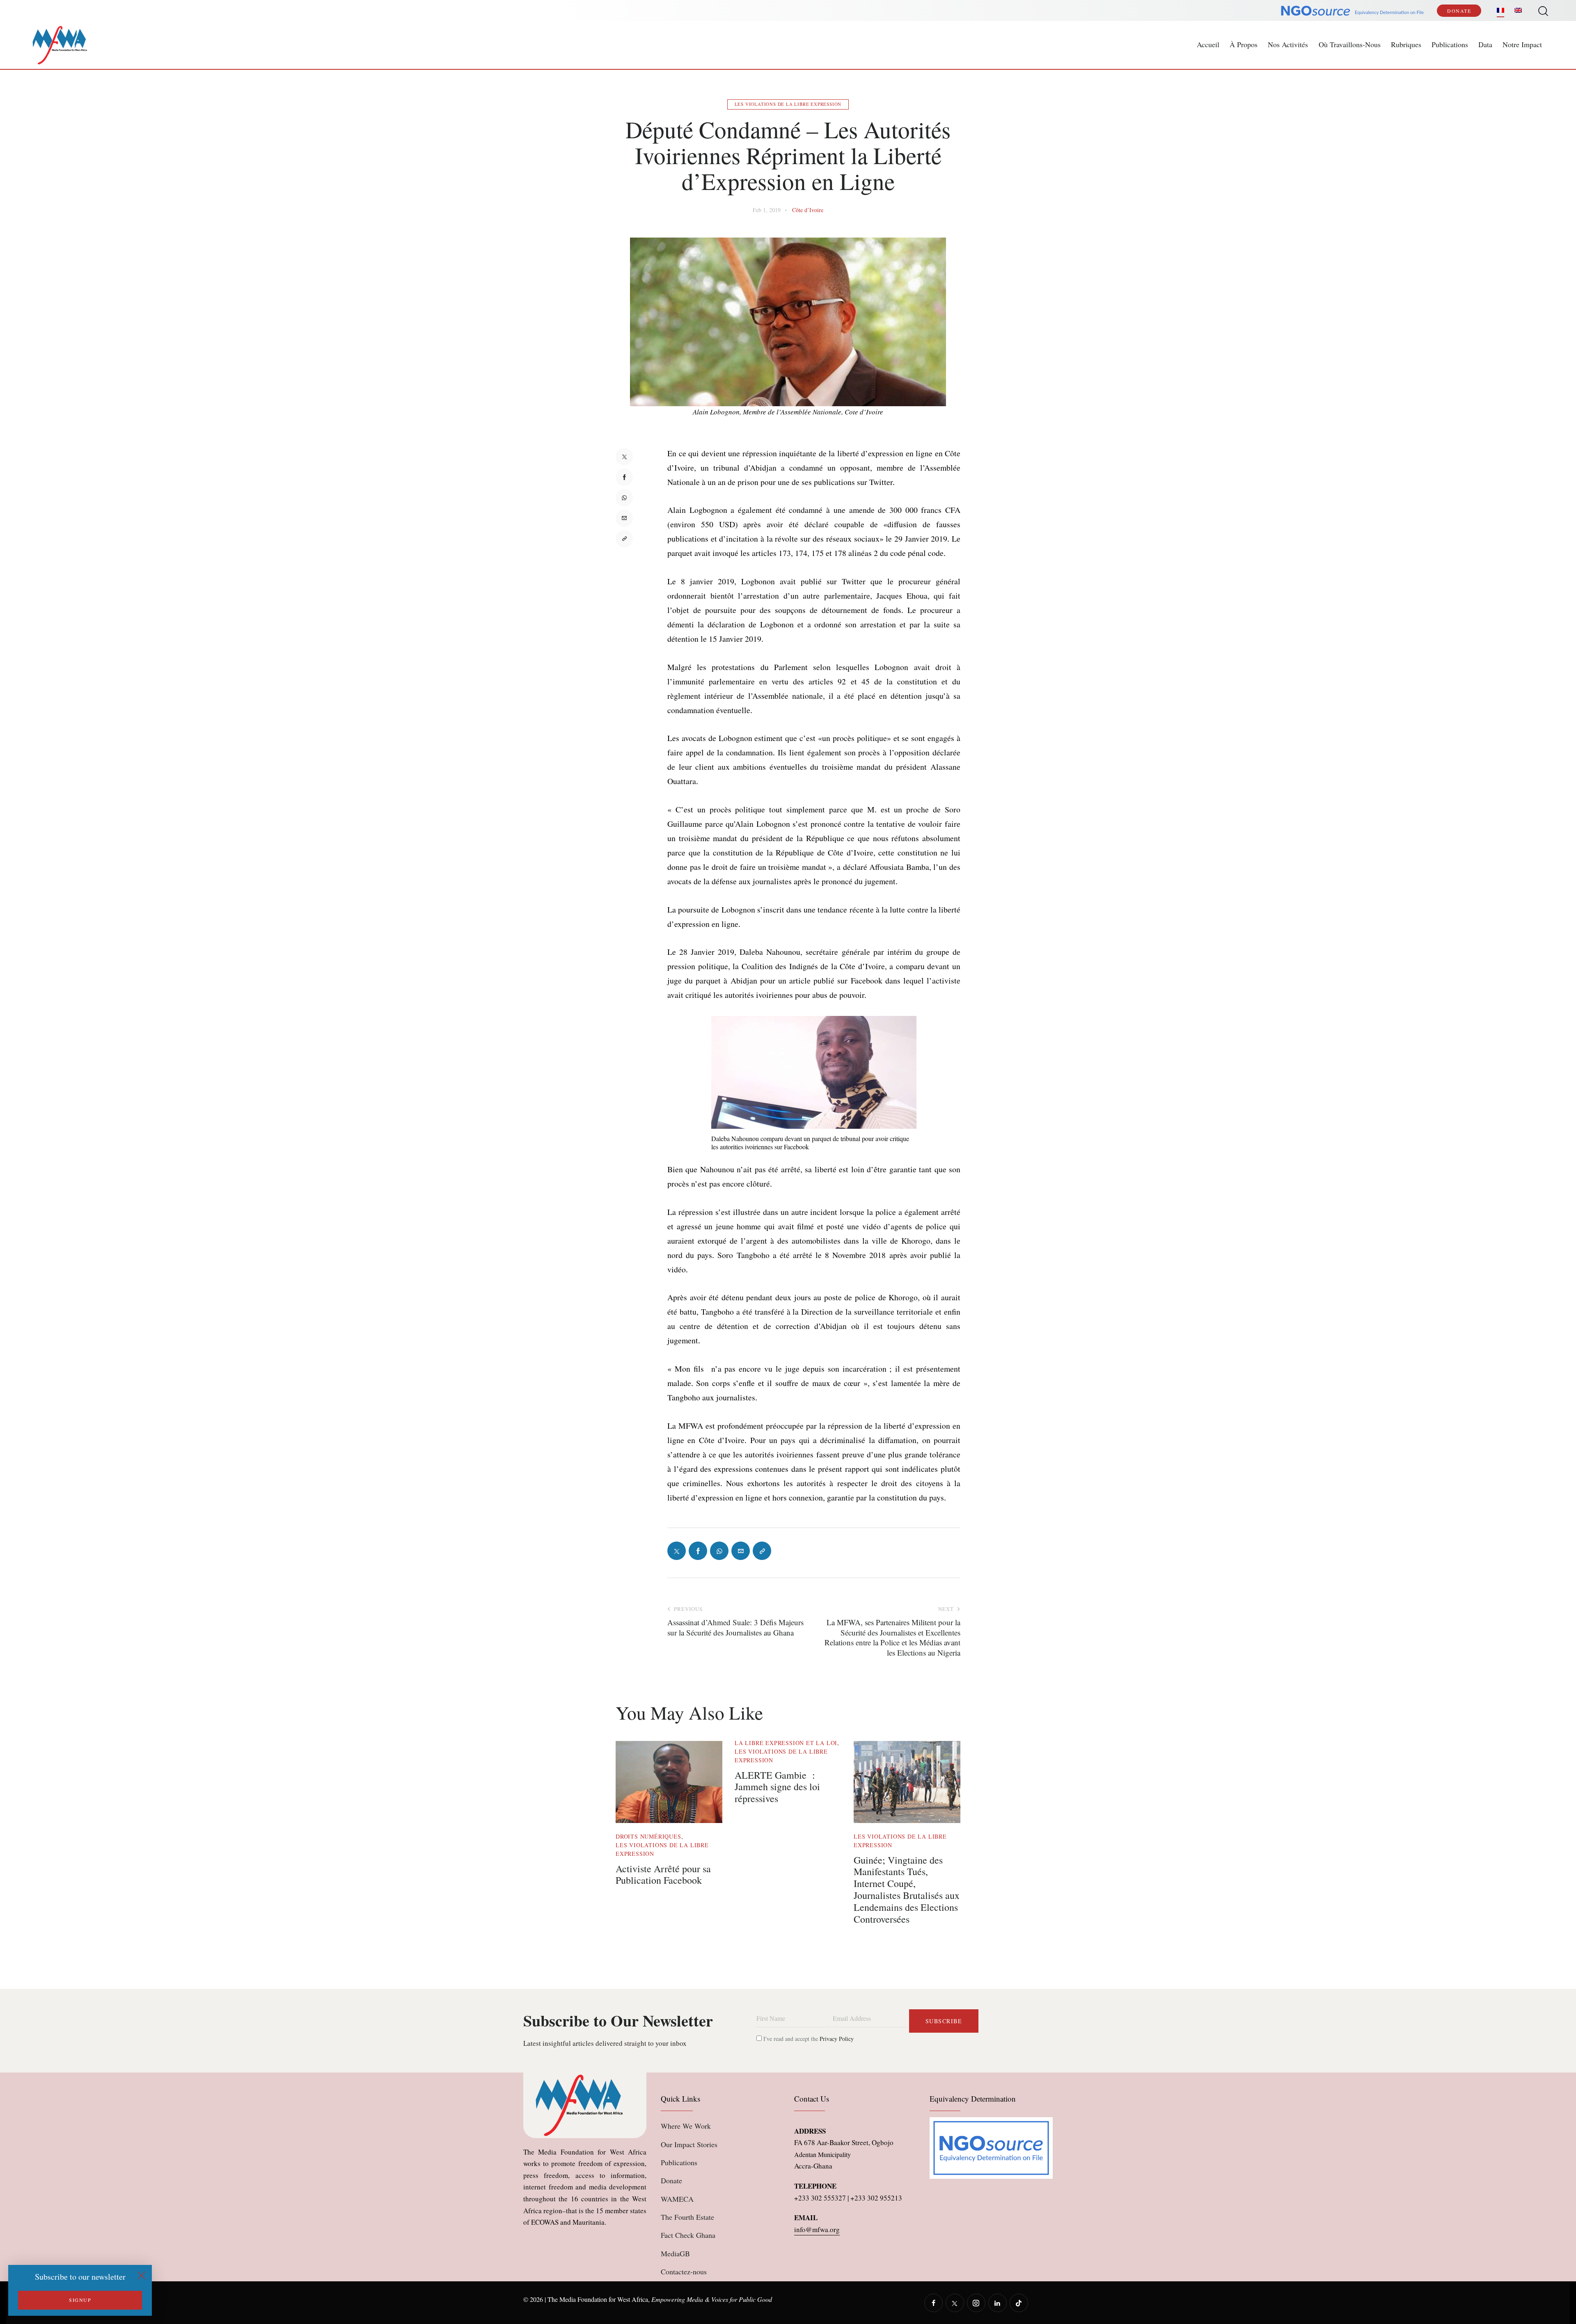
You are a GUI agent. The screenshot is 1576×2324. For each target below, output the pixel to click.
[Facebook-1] (624, 477)
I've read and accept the (808, 2039)
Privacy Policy (837, 2039)
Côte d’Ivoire (808, 210)
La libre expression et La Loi (786, 1743)
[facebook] (933, 2303)
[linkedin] (998, 2303)
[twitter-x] (955, 2303)
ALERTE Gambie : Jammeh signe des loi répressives (777, 1787)
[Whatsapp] (624, 498)
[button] (624, 539)
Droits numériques (648, 1836)
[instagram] (976, 2303)
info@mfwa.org (817, 2229)
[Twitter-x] (624, 457)
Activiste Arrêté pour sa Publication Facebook (663, 1875)
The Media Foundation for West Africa (598, 2299)
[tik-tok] (1019, 2303)
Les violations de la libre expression (788, 104)
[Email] (624, 518)
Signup (80, 2300)
